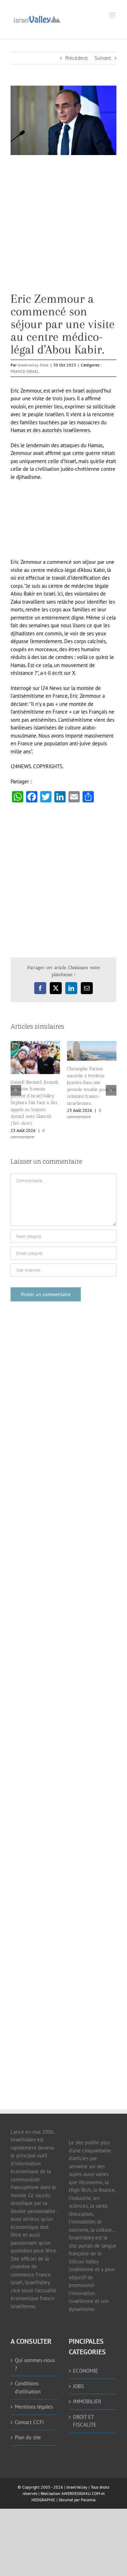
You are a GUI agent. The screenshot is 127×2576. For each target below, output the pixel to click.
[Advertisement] (64, 229)
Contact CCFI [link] (29, 2420)
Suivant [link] (103, 58)
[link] (37, 19)
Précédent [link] (77, 58)
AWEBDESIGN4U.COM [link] (81, 2492)
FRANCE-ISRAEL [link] (25, 371)
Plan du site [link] (28, 2436)
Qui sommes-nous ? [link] (35, 2362)
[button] (16, 1090)
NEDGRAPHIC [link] (43, 2498)
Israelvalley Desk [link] (33, 365)
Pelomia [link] (88, 2498)
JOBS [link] (78, 2384)
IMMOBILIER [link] (87, 2400)
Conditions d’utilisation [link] (28, 2386)
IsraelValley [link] (77, 2485)
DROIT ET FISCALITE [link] (85, 2419)
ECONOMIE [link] (86, 2369)
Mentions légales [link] (34, 2405)
